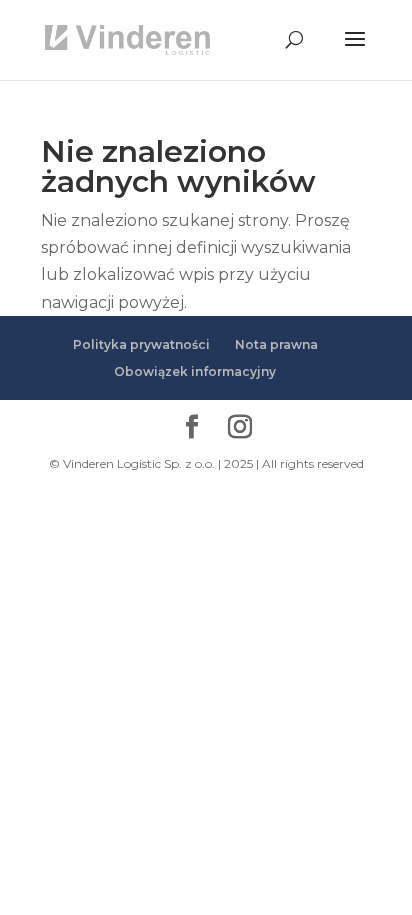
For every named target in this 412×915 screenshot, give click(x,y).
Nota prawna (276, 344)
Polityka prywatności (141, 344)
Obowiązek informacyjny (195, 371)
